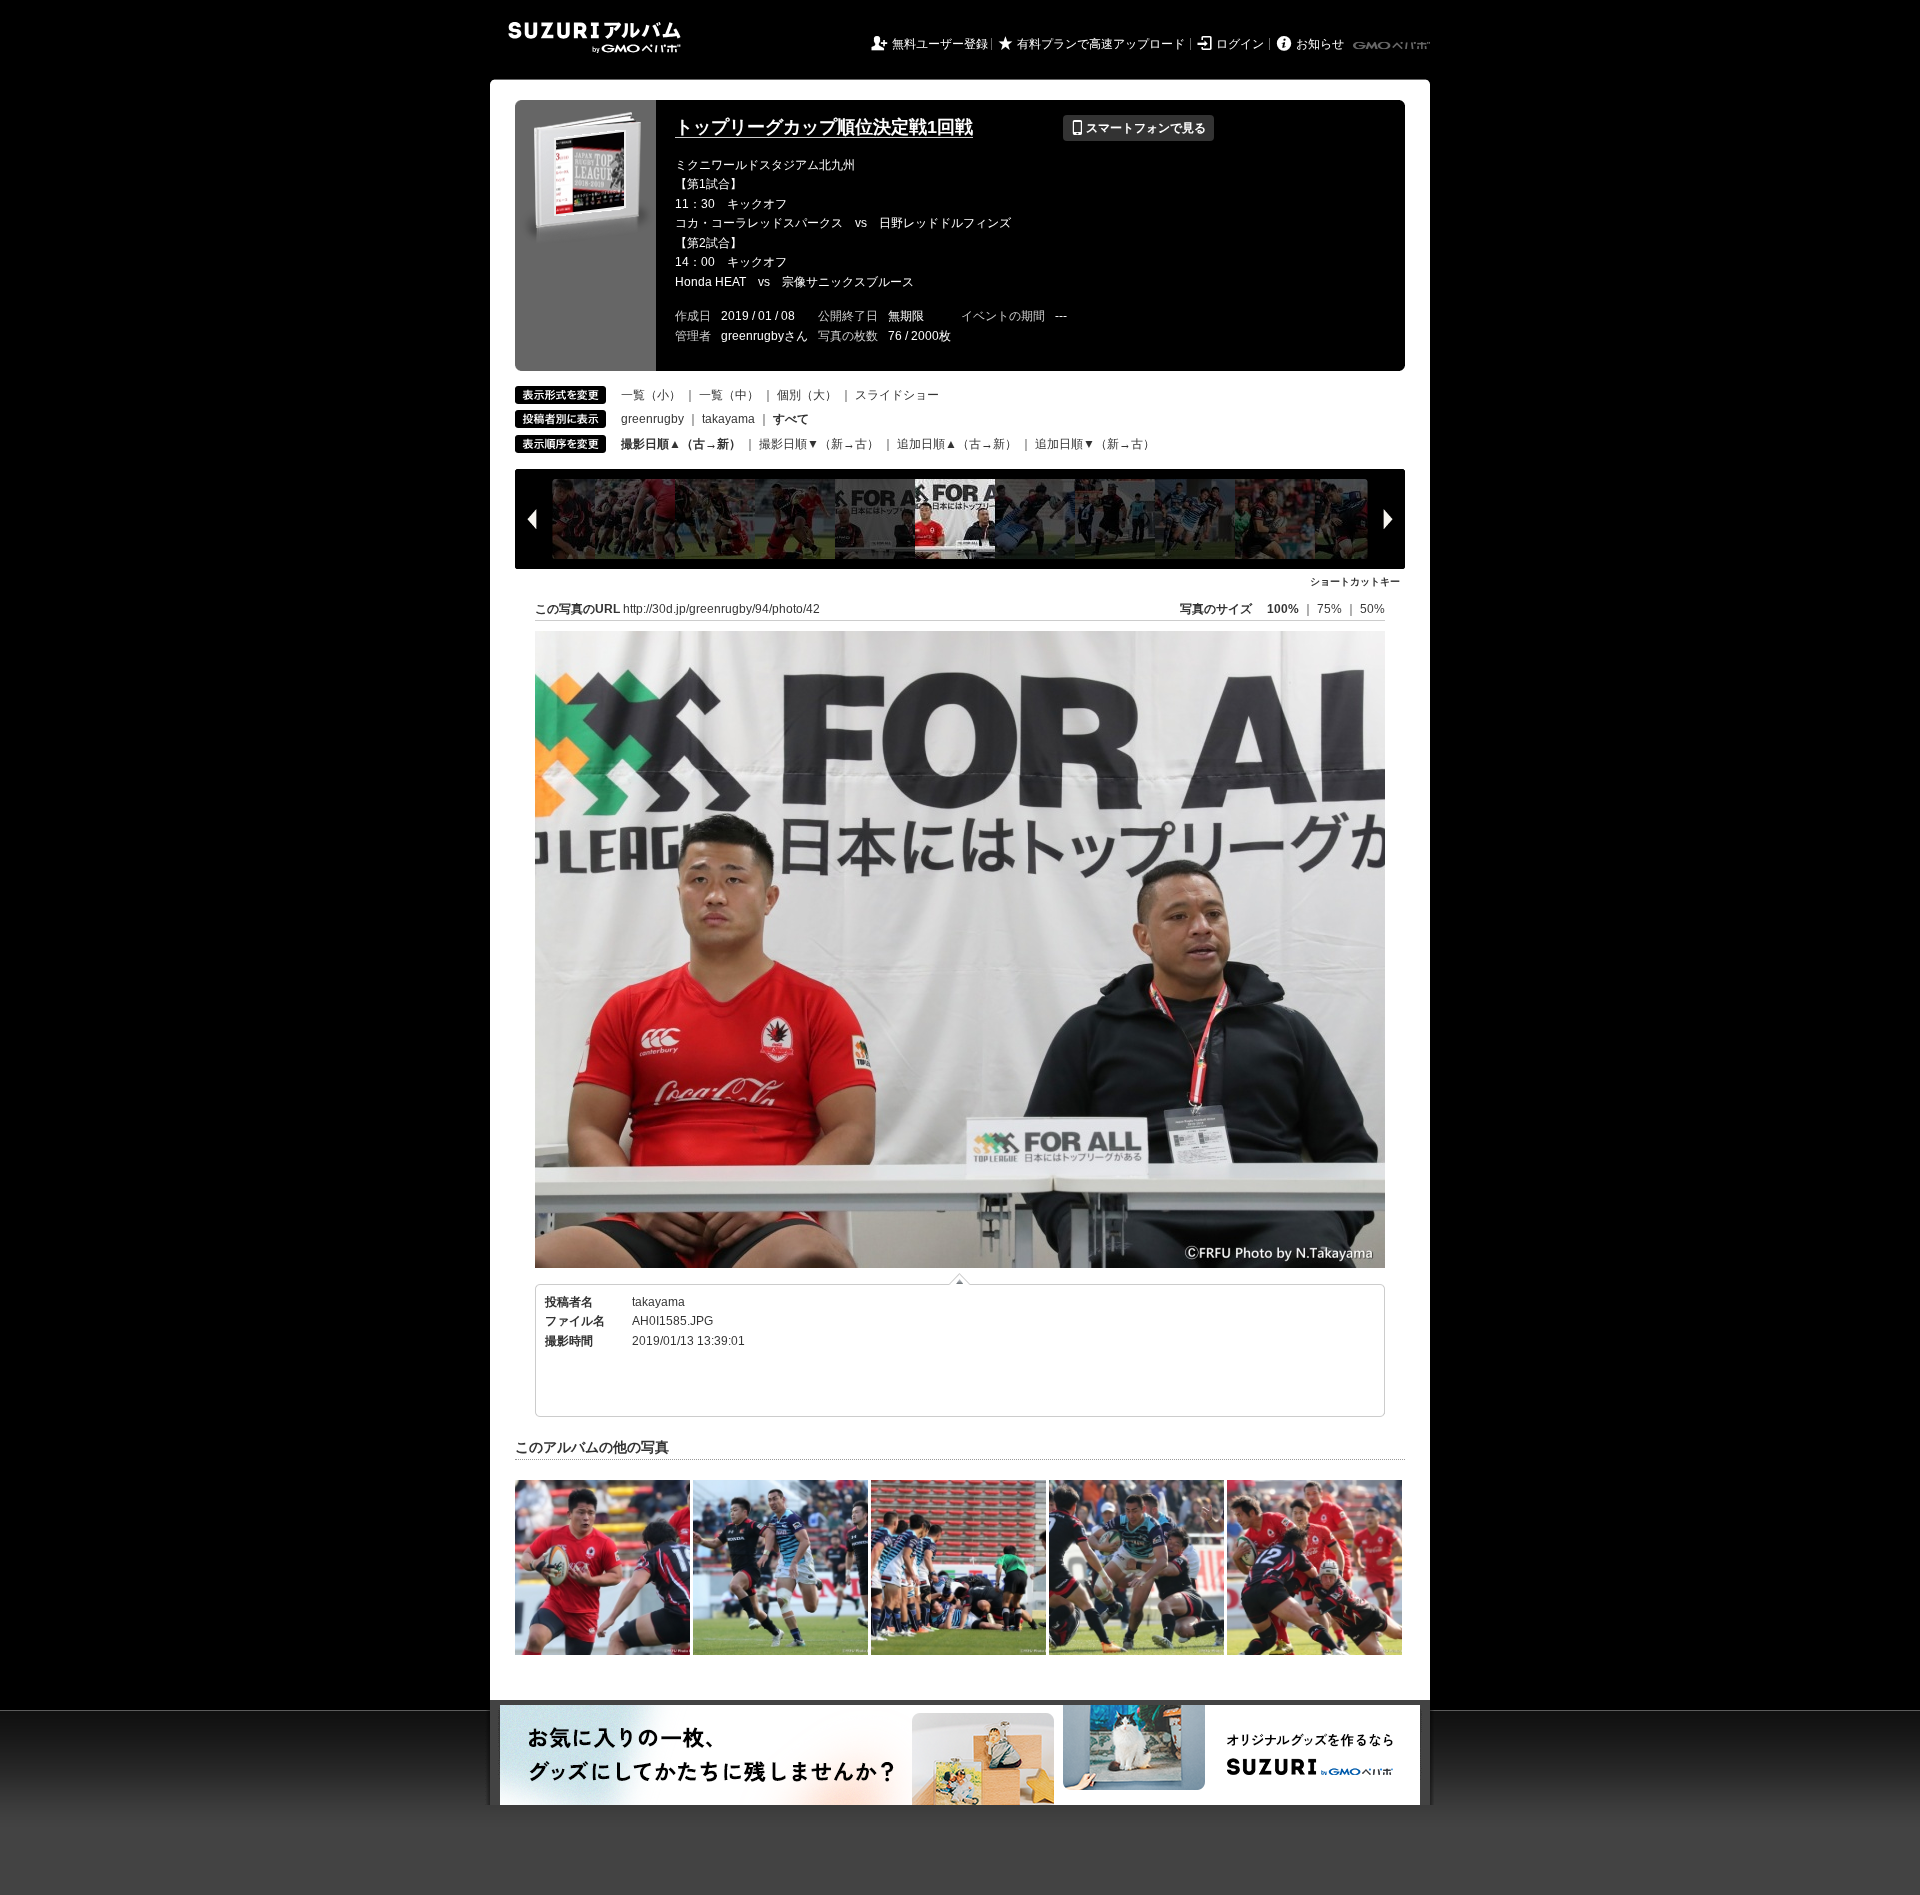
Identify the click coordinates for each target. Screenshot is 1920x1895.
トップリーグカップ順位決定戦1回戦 (824, 127)
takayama (728, 419)
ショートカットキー (1355, 581)
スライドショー (897, 395)
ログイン (1240, 44)
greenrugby (652, 419)
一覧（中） (729, 395)
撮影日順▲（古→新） (681, 444)
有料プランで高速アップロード (1101, 44)
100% (1283, 609)
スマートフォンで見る (1138, 128)
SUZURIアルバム (594, 37)
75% (1331, 609)
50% (1372, 609)
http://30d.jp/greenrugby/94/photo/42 (721, 609)
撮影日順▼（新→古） (819, 444)
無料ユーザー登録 (940, 44)
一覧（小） (651, 395)
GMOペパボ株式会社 (1393, 46)
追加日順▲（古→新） (957, 444)
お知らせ (1320, 44)
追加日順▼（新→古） (1095, 444)
